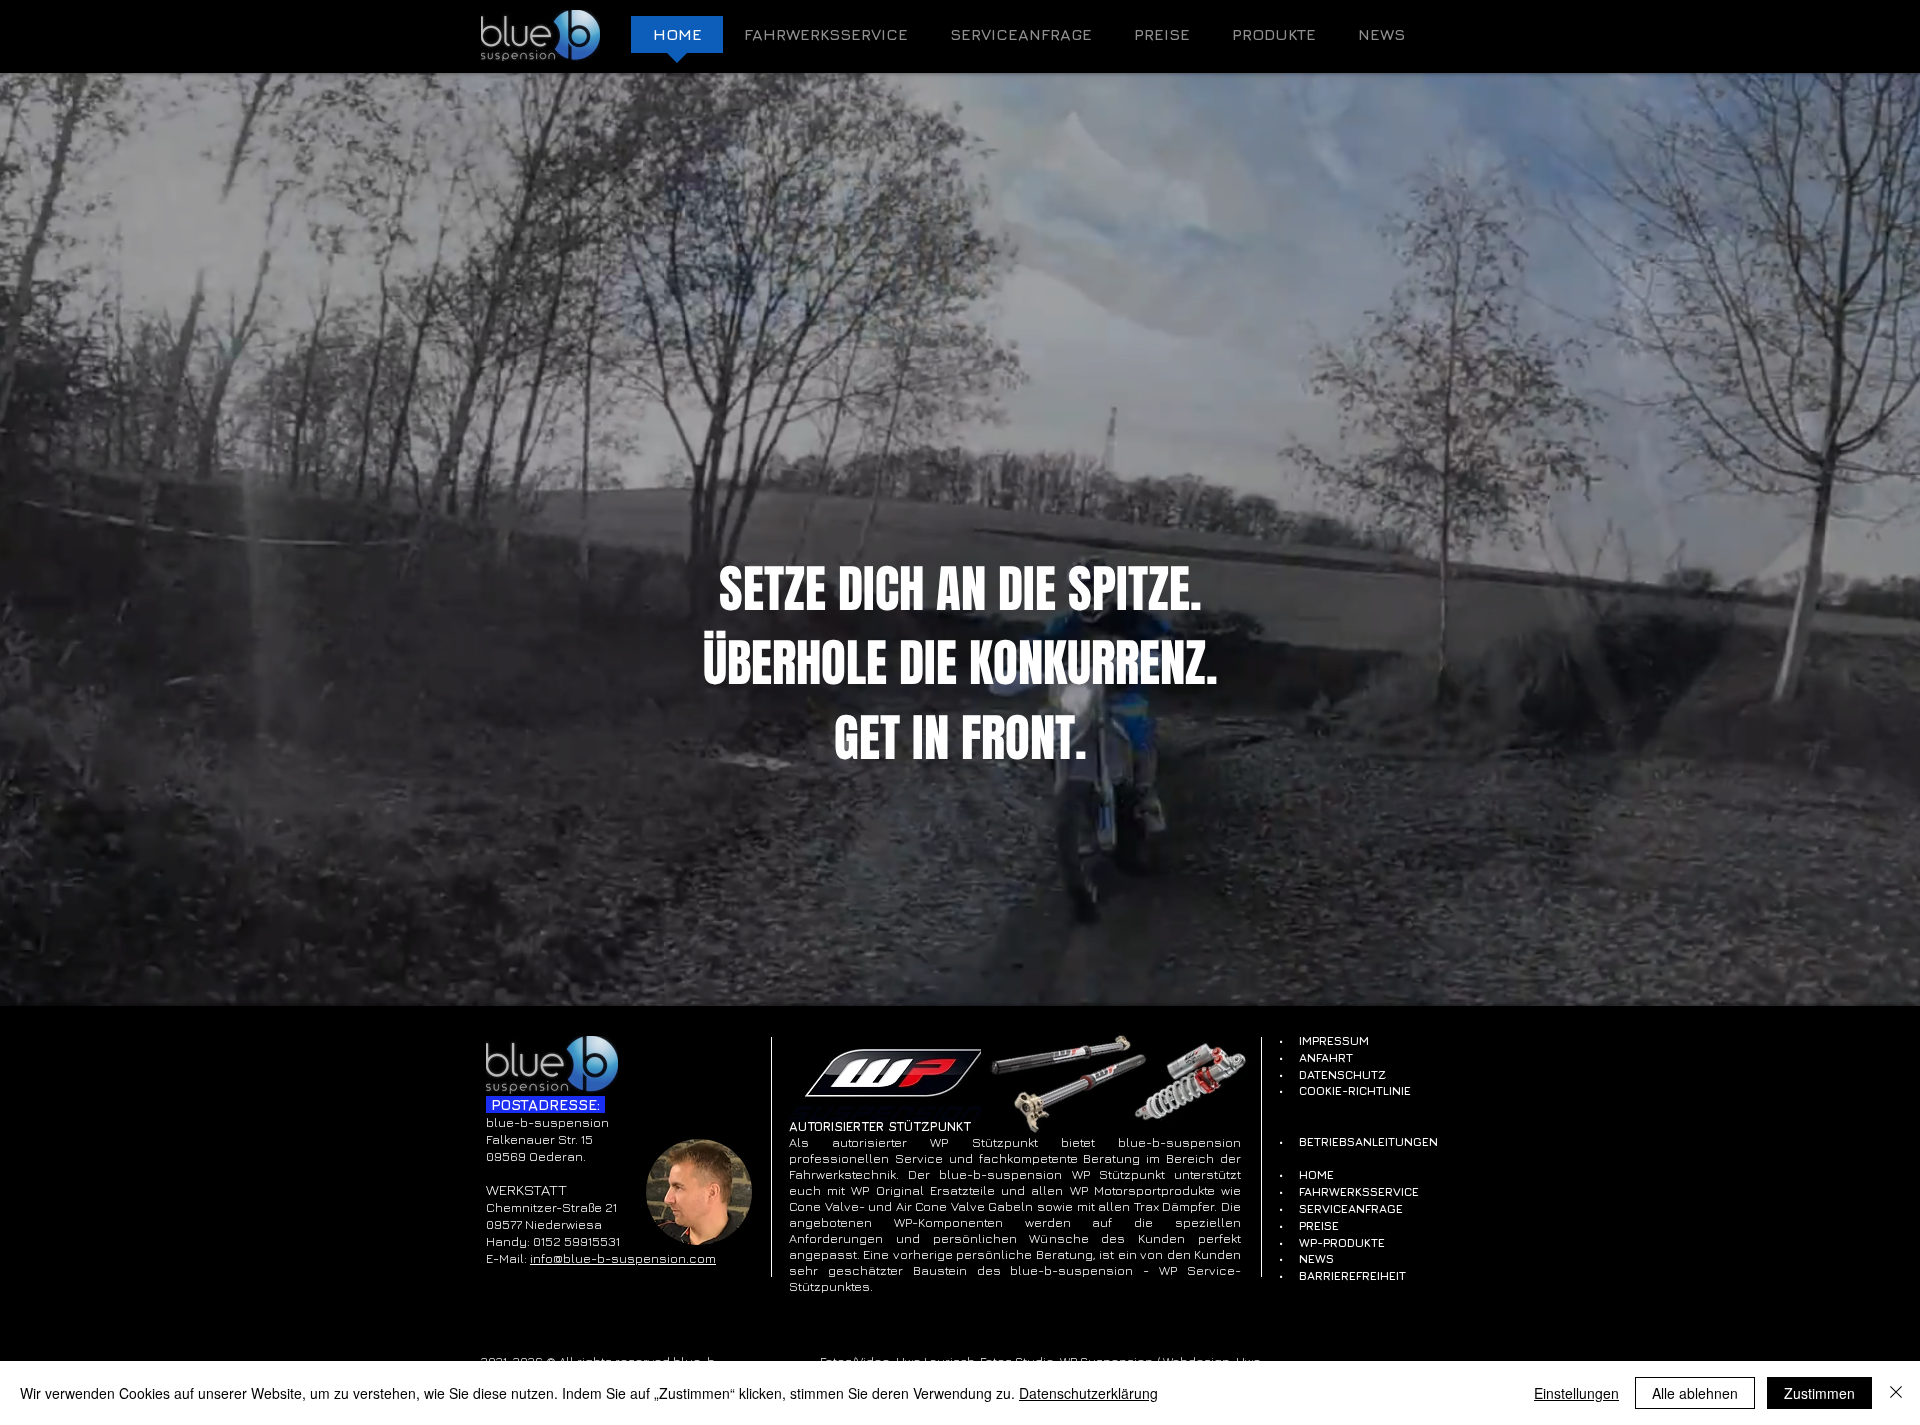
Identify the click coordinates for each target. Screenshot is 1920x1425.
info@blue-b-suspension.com (623, 1258)
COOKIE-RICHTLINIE (1355, 1090)
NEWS (1316, 1258)
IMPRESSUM (1334, 1040)
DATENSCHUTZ (1342, 1074)
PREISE (1319, 1225)
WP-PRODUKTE (1342, 1242)
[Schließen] (1896, 1393)
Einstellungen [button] (1576, 1393)
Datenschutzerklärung (1088, 1393)
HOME (1316, 1174)
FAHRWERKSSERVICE (1359, 1191)
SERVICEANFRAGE (1351, 1208)
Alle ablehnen (1695, 1393)
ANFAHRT (1326, 1057)
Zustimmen (1819, 1393)
